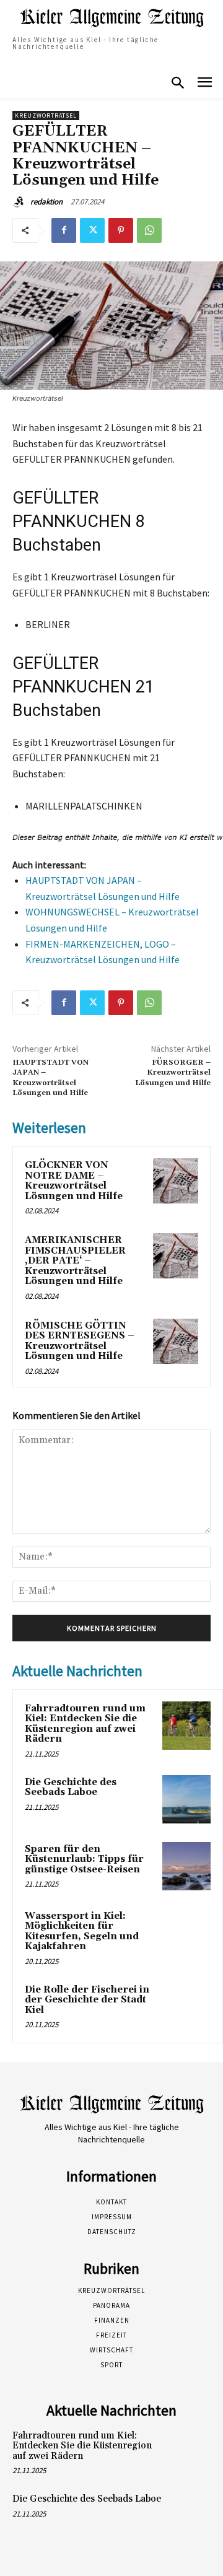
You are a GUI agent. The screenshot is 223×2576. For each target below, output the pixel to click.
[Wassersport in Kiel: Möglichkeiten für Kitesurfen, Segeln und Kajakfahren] (186, 1933)
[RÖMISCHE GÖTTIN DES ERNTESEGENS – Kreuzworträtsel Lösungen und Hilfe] (176, 1341)
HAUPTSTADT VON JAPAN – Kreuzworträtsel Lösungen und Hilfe (50, 1078)
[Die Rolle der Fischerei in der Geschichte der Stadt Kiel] (186, 2007)
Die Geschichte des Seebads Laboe (71, 1788)
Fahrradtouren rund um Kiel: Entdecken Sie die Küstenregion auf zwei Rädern (85, 1724)
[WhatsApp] (149, 230)
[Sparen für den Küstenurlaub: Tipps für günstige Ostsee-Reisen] (186, 1866)
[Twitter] (92, 230)
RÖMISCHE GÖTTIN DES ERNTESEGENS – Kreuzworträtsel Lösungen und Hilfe (80, 1341)
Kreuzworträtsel (46, 116)
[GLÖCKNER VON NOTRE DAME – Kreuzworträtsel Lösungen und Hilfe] (176, 1181)
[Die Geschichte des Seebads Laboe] (186, 1799)
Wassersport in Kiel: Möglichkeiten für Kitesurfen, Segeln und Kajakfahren (82, 1932)
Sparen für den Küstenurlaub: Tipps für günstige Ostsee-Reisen (84, 1859)
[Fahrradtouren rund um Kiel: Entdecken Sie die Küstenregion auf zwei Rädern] (186, 1726)
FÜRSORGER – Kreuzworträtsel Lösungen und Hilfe (173, 1073)
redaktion (46, 202)
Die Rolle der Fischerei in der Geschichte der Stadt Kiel (87, 2000)
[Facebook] (64, 230)
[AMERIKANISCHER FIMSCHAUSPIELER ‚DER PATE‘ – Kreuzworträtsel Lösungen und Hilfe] (176, 1256)
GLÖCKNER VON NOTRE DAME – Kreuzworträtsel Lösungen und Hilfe (74, 1181)
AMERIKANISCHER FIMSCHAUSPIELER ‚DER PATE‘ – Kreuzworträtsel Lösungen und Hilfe (75, 1261)
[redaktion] (20, 202)
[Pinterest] (121, 230)
